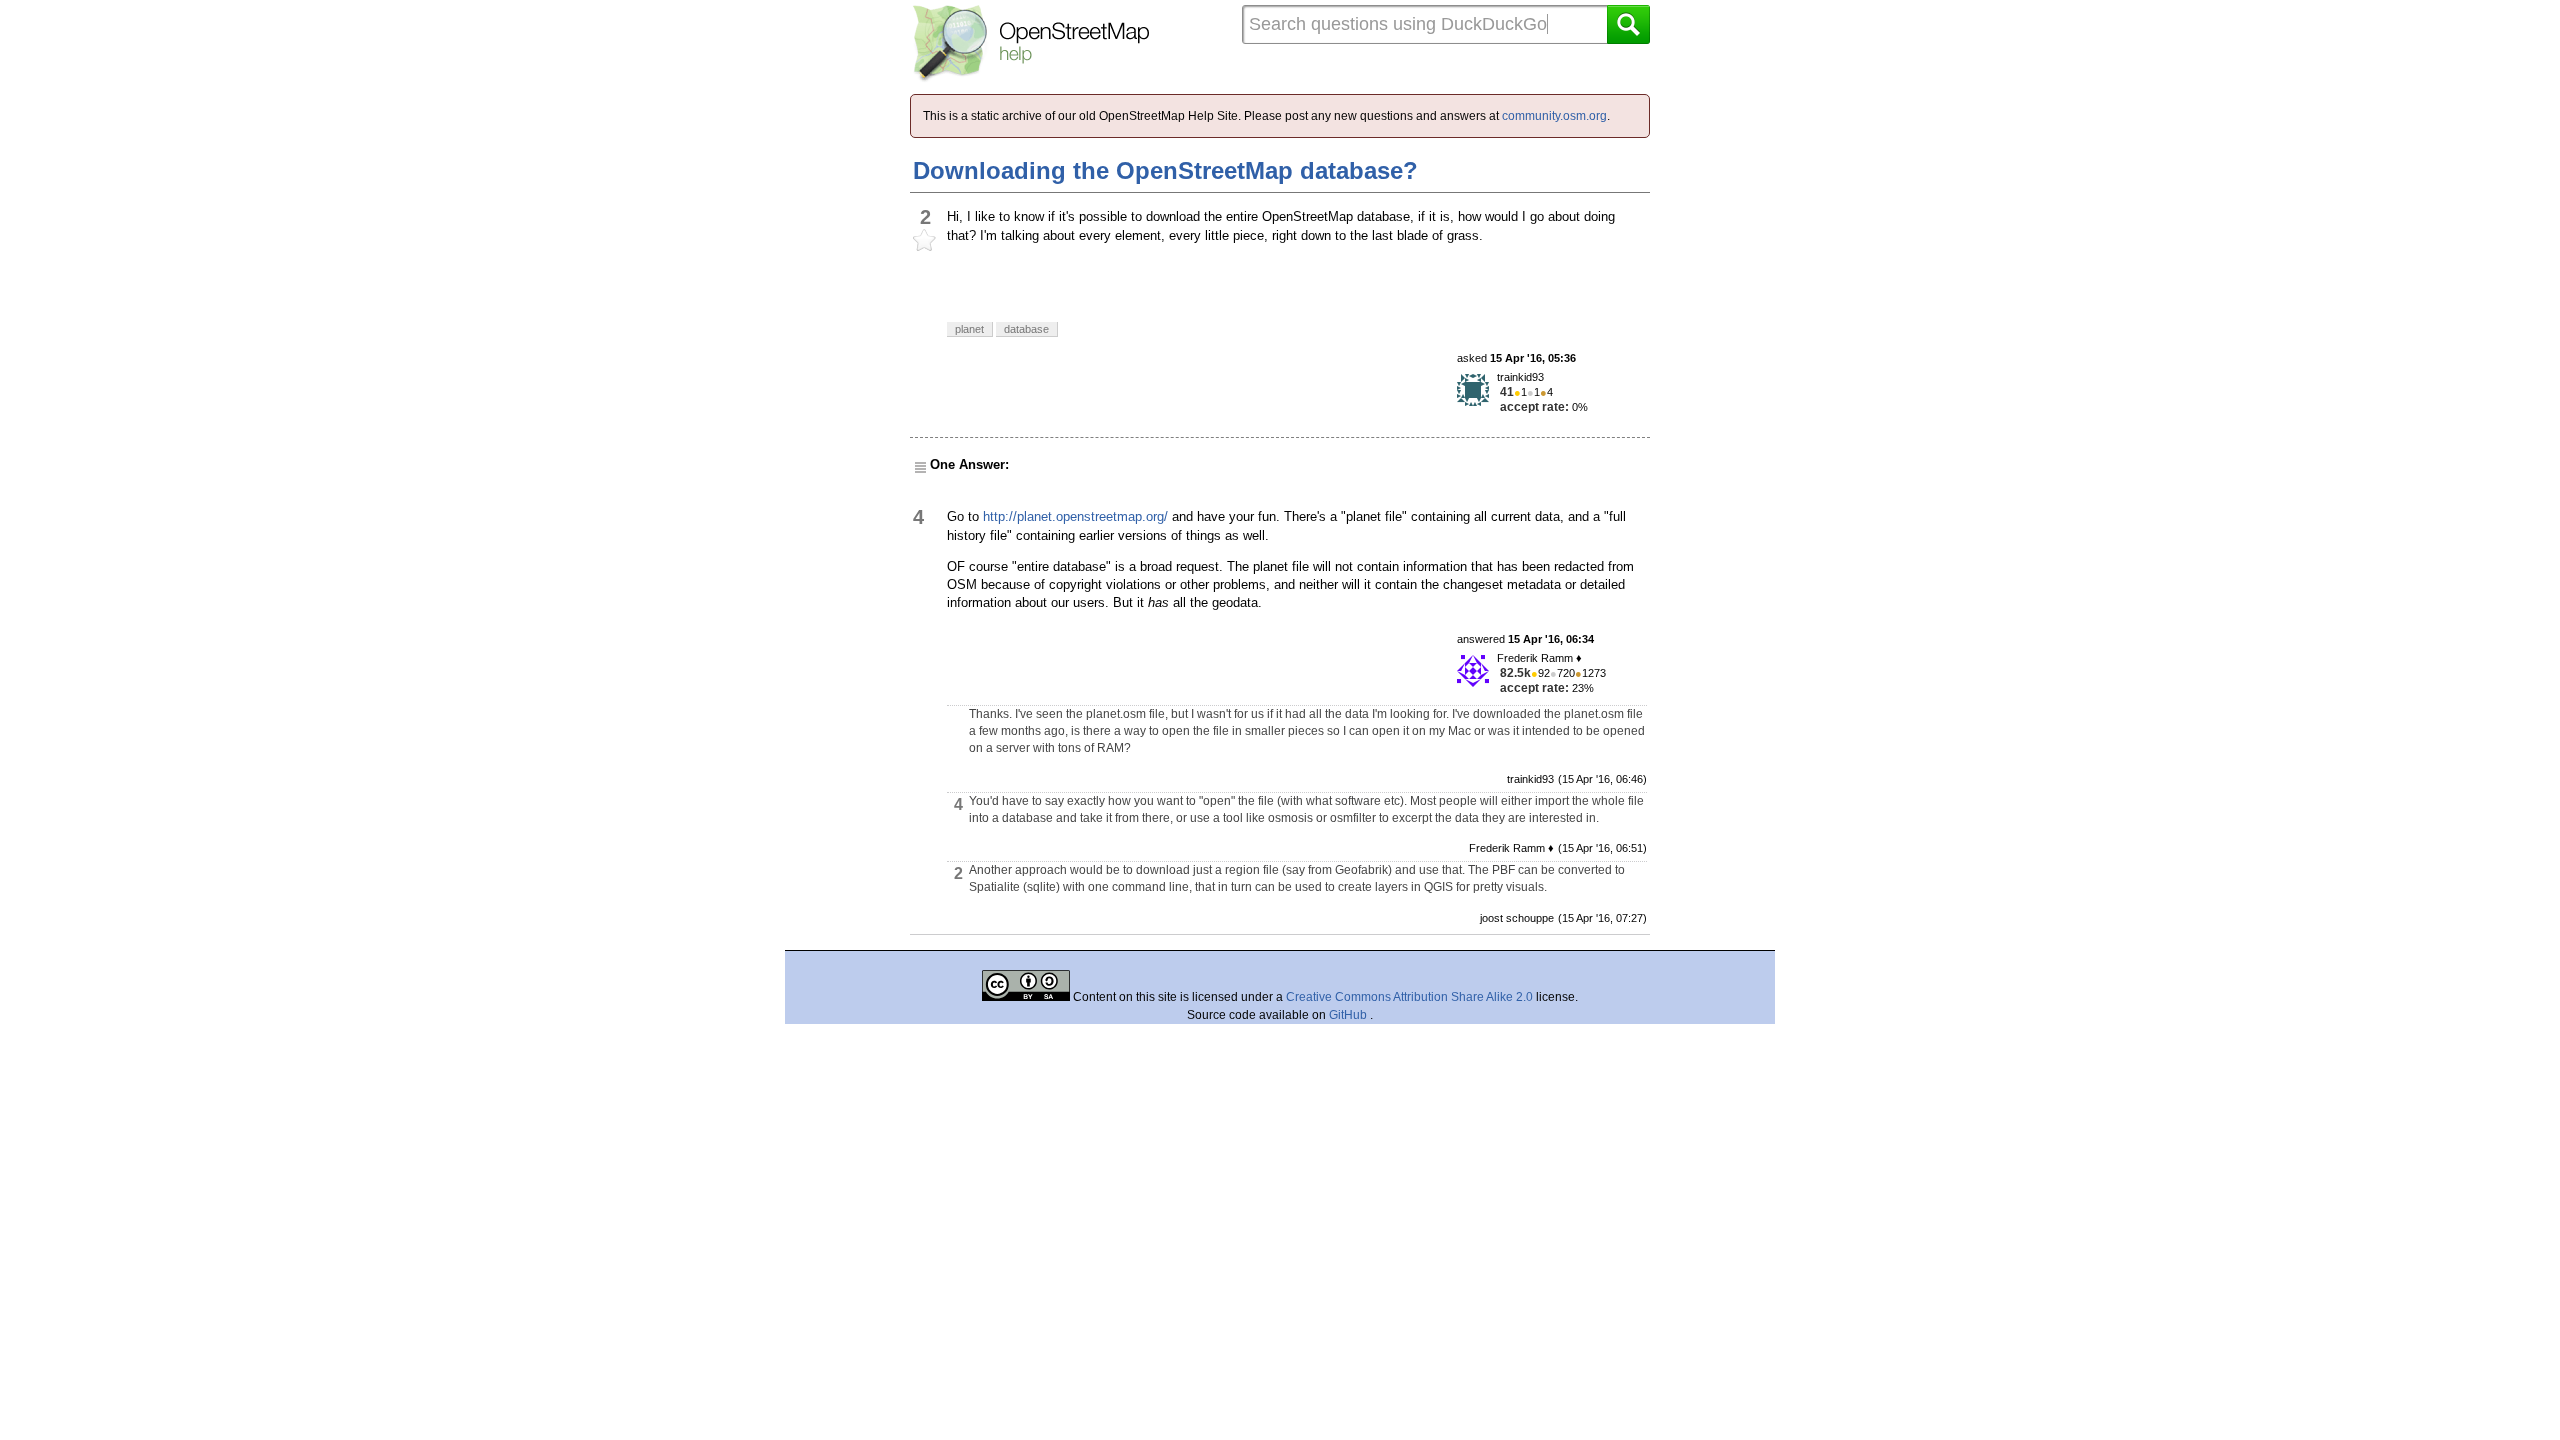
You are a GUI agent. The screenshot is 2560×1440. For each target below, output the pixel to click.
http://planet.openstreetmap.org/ (1075, 516)
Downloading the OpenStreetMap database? (1165, 170)
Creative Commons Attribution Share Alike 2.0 (1409, 997)
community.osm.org (1554, 116)
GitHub (1349, 1015)
